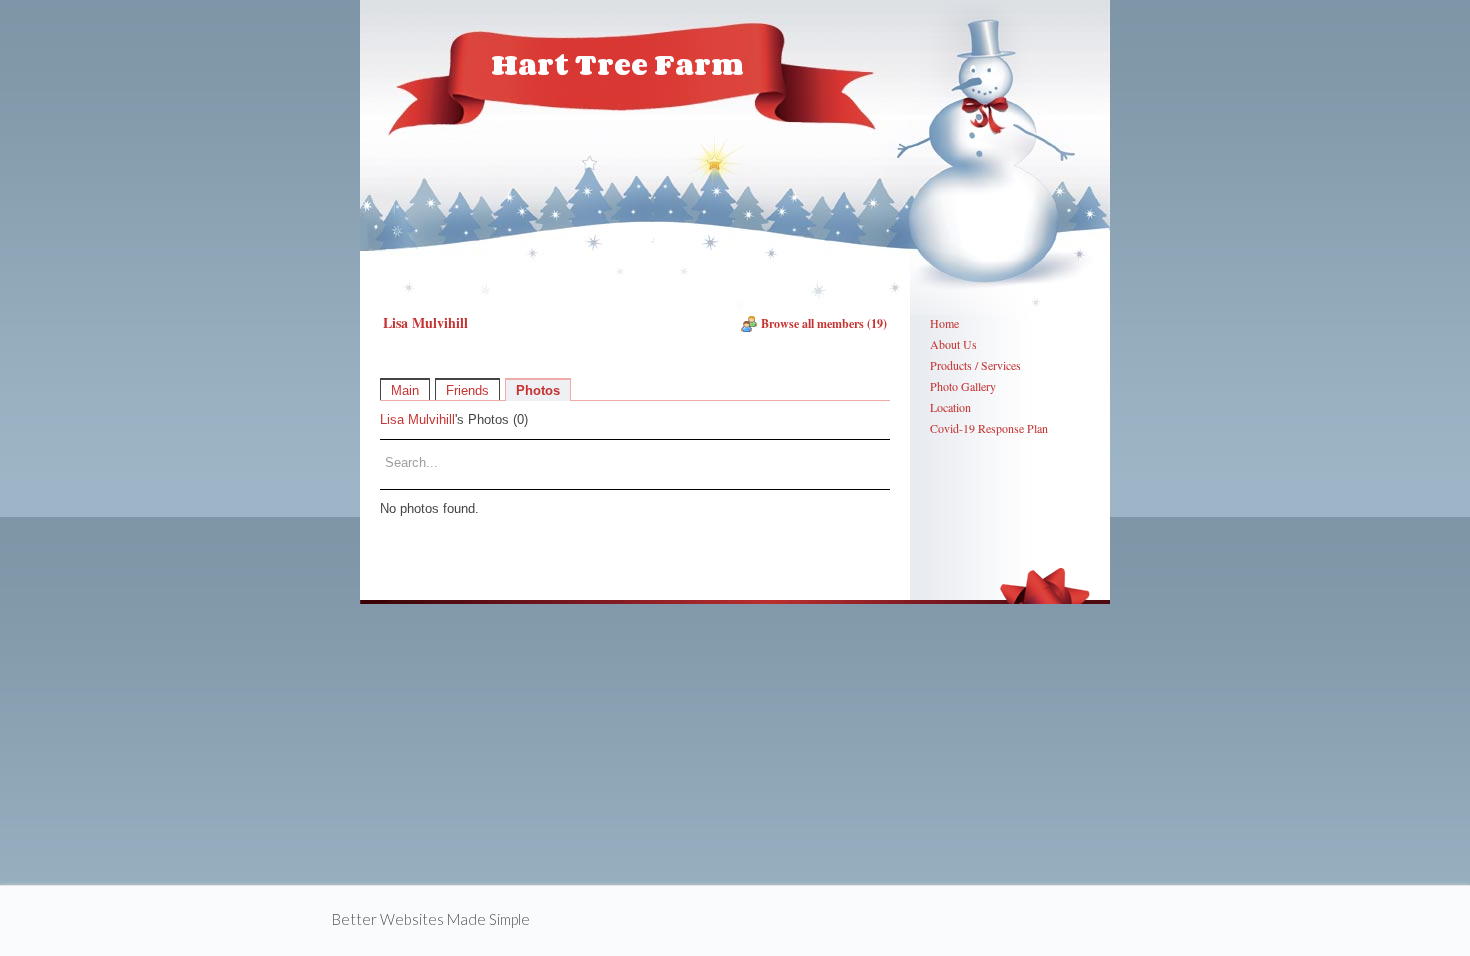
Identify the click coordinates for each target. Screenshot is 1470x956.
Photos (538, 390)
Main (405, 390)
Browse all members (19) (824, 323)
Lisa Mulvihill (417, 419)
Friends (467, 390)
